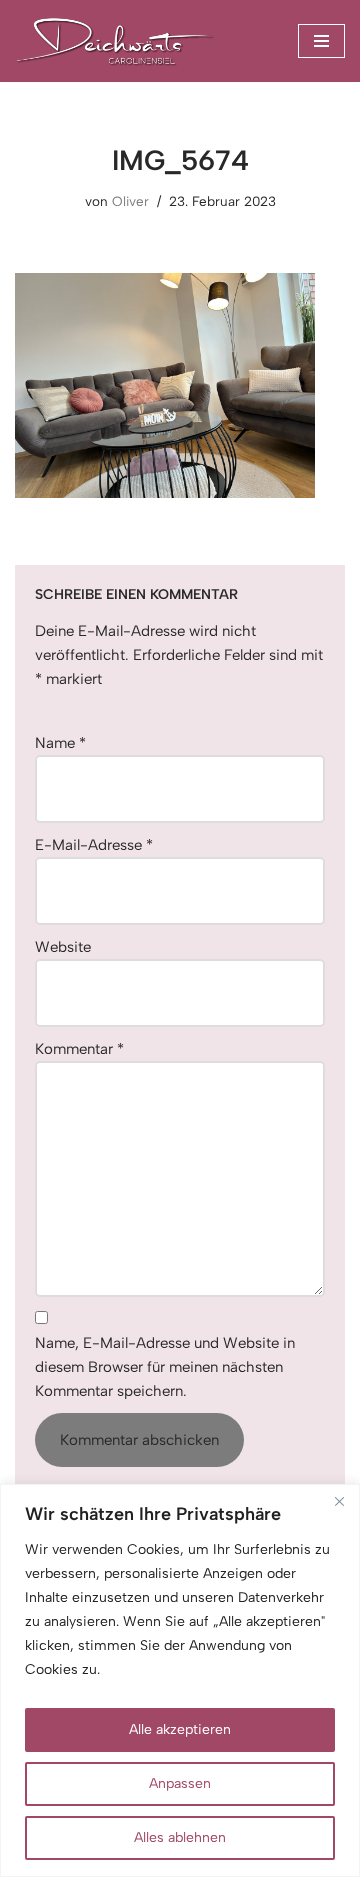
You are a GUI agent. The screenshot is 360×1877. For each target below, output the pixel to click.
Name (60, 743)
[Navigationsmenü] (321, 41)
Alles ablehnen (180, 1837)
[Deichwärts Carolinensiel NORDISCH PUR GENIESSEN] (115, 41)
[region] (180, 1680)
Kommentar (79, 1049)
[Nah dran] (339, 1501)
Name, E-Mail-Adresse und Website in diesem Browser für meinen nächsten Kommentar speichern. (165, 1367)
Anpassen (180, 1783)
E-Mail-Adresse (94, 845)
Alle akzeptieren (180, 1729)
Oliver (130, 201)
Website (63, 947)
